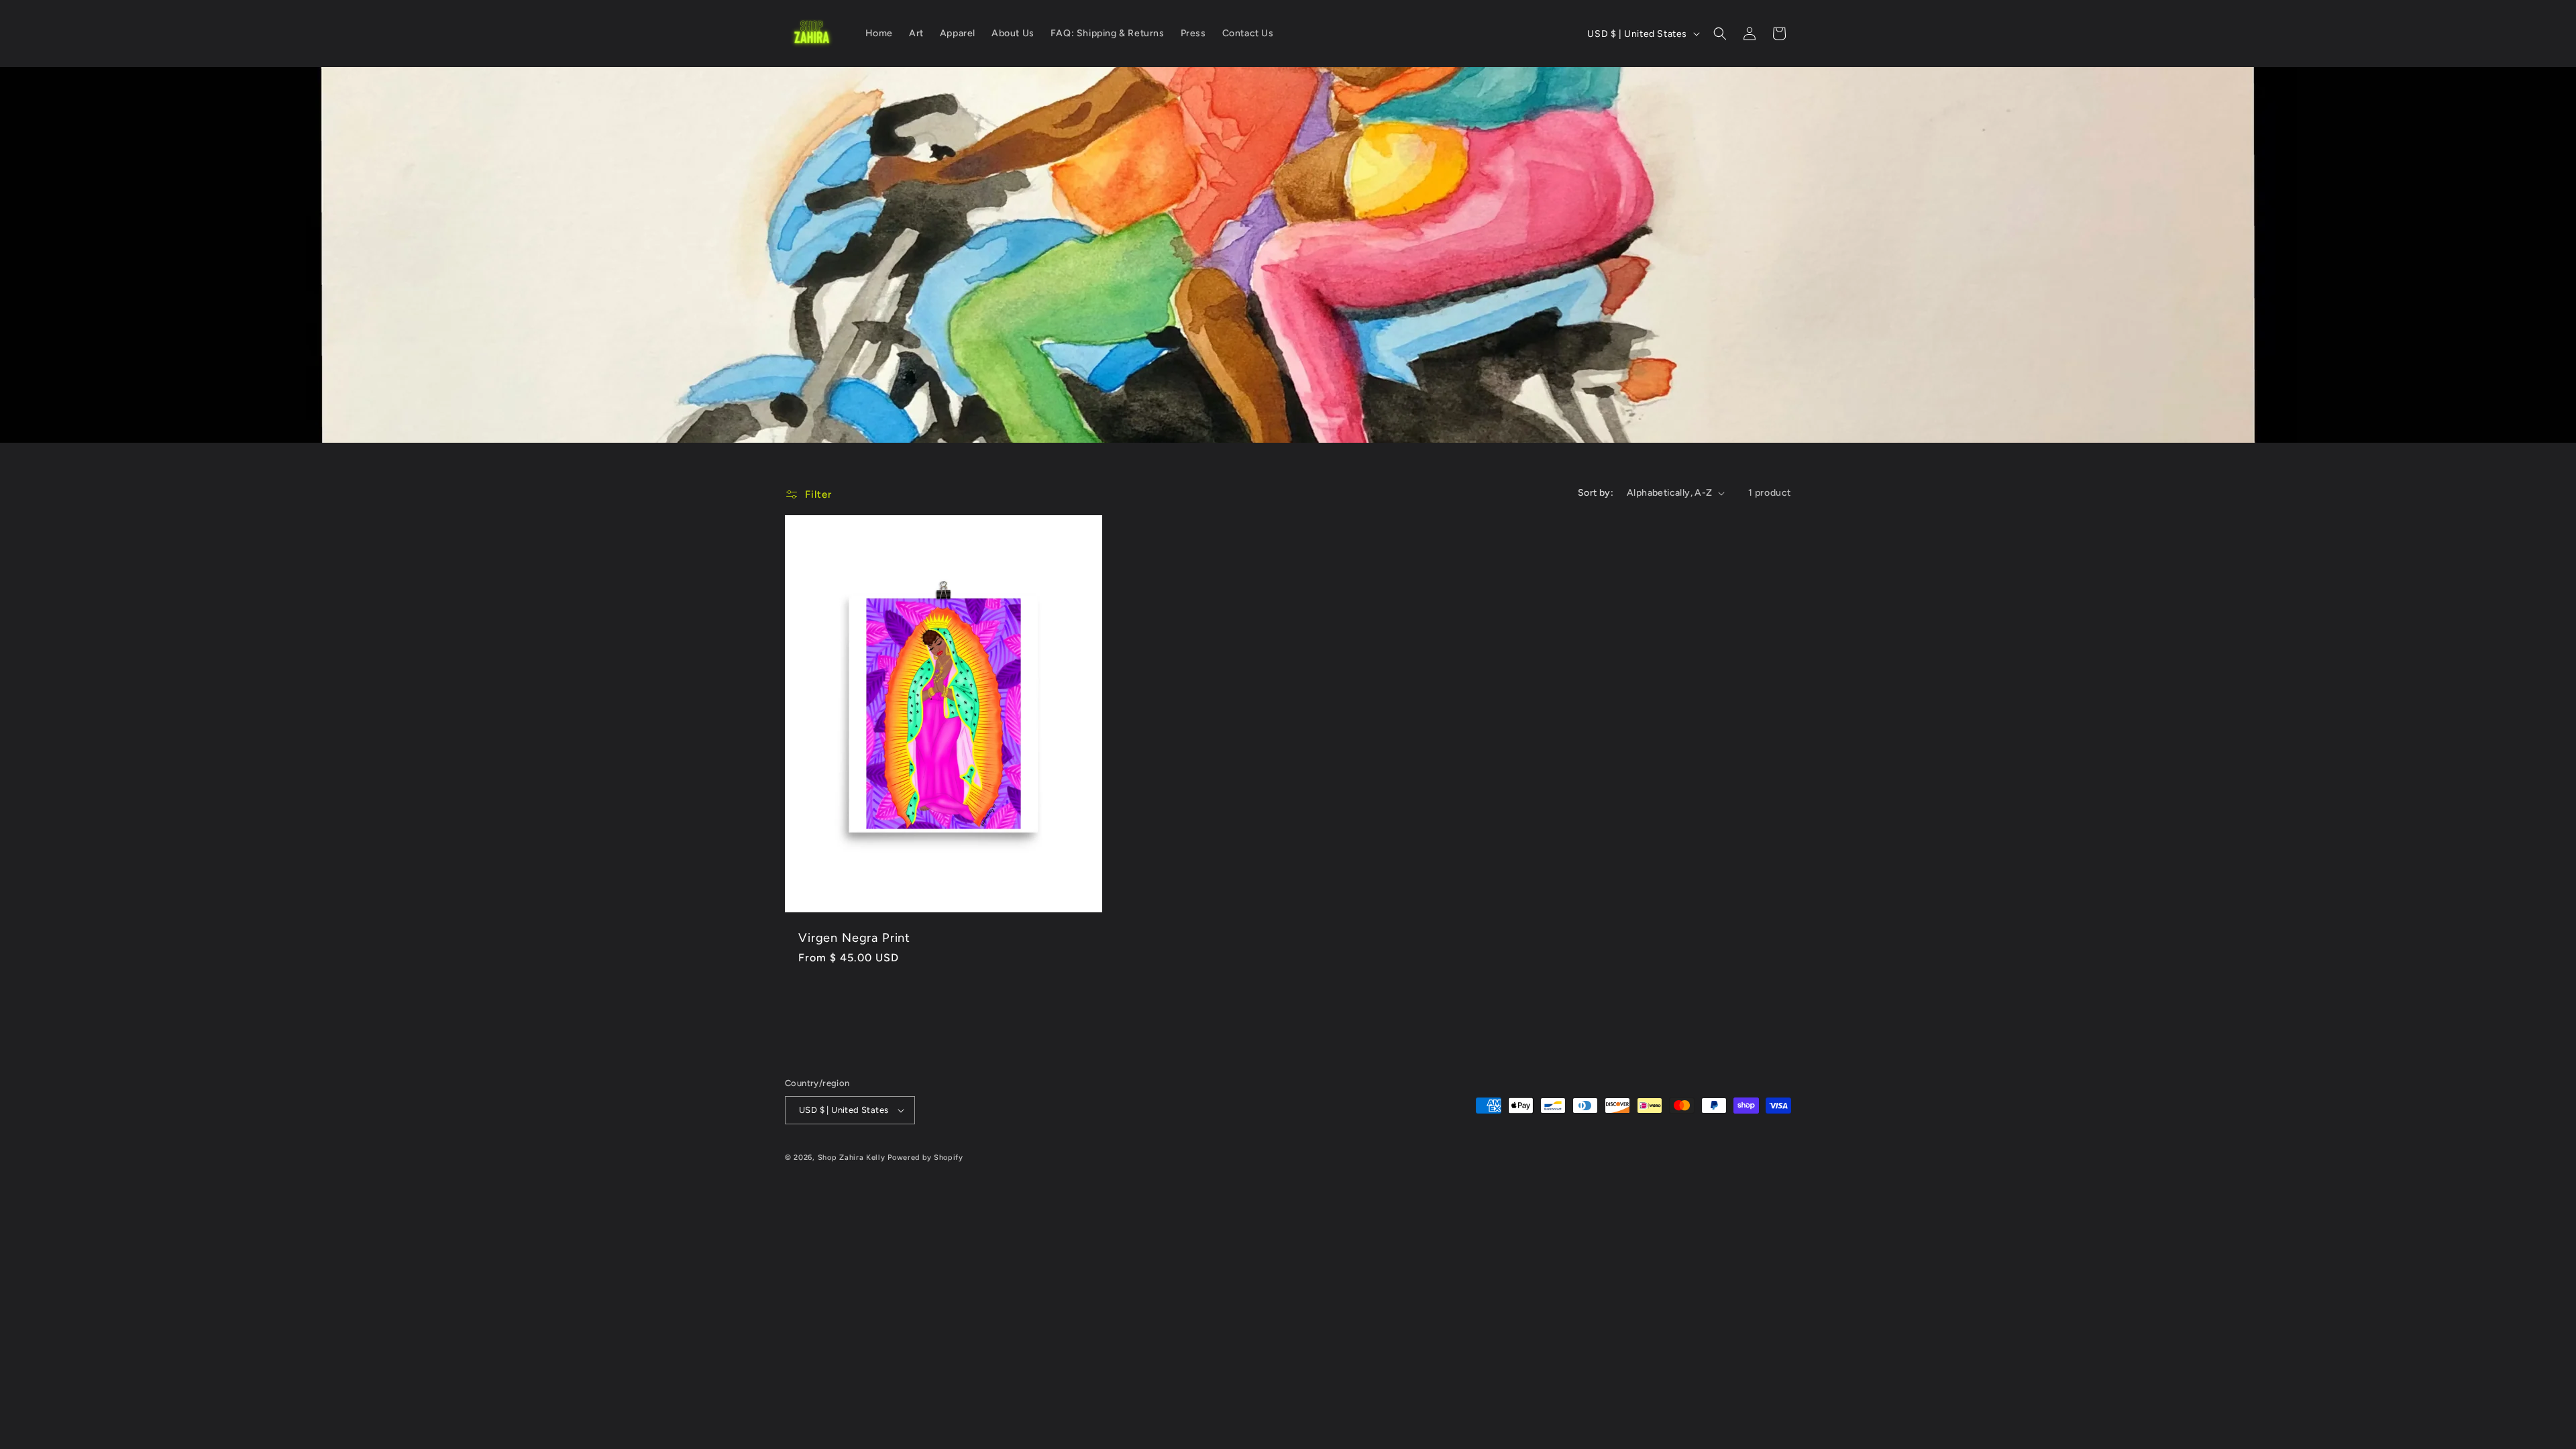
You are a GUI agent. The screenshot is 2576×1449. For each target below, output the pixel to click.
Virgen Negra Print (854, 938)
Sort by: (1596, 493)
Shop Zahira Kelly (852, 1158)
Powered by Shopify (925, 1158)
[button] (1720, 34)
